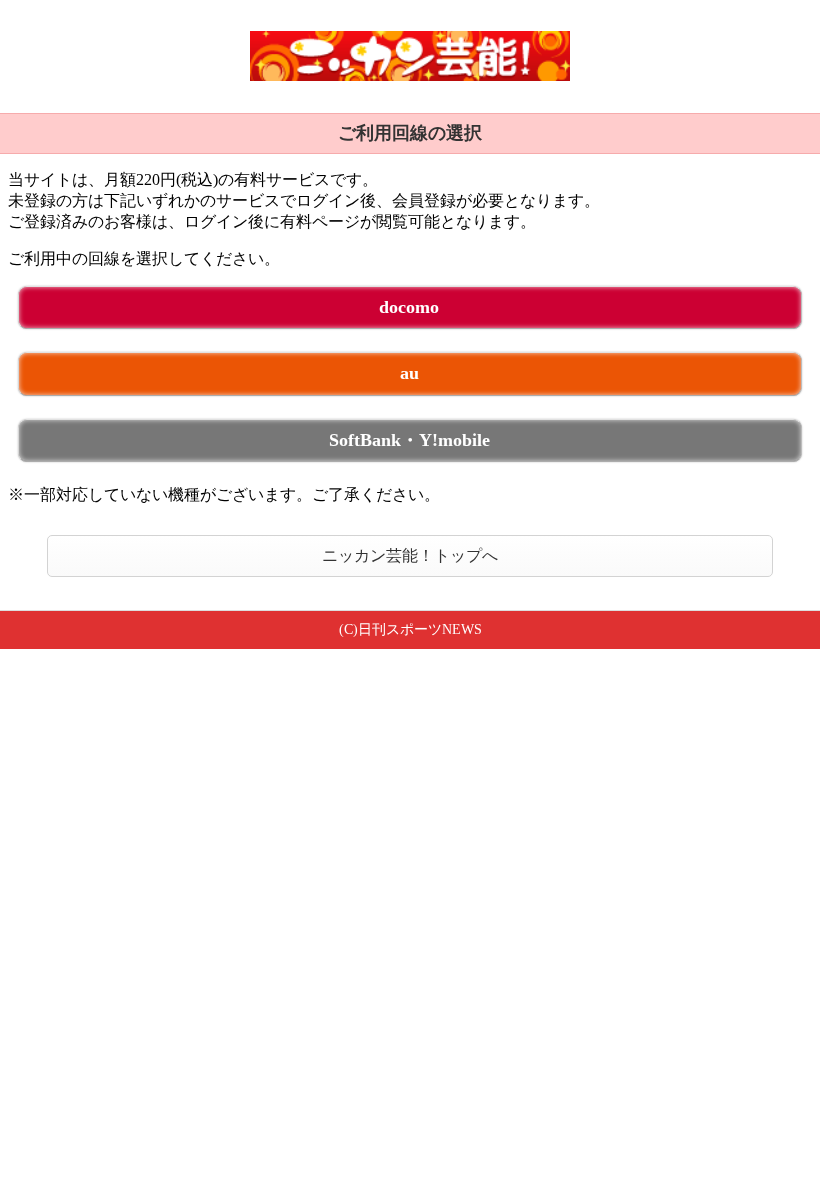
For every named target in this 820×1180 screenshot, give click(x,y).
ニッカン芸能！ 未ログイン (410, 56)
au (409, 373)
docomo (409, 307)
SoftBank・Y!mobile (409, 440)
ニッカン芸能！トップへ (410, 555)
